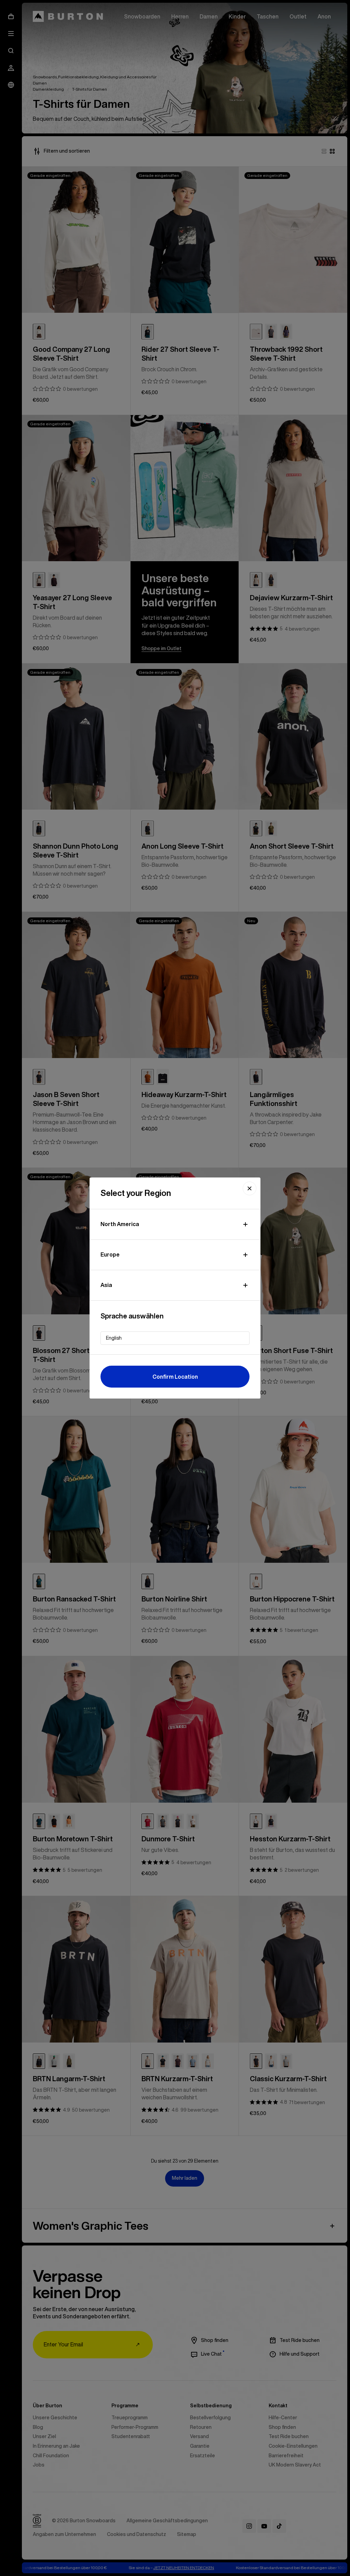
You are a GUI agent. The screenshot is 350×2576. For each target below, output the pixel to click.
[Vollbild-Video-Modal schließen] (250, 1188)
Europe (110, 1254)
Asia (106, 1285)
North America (120, 1224)
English (114, 1338)
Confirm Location (175, 1377)
